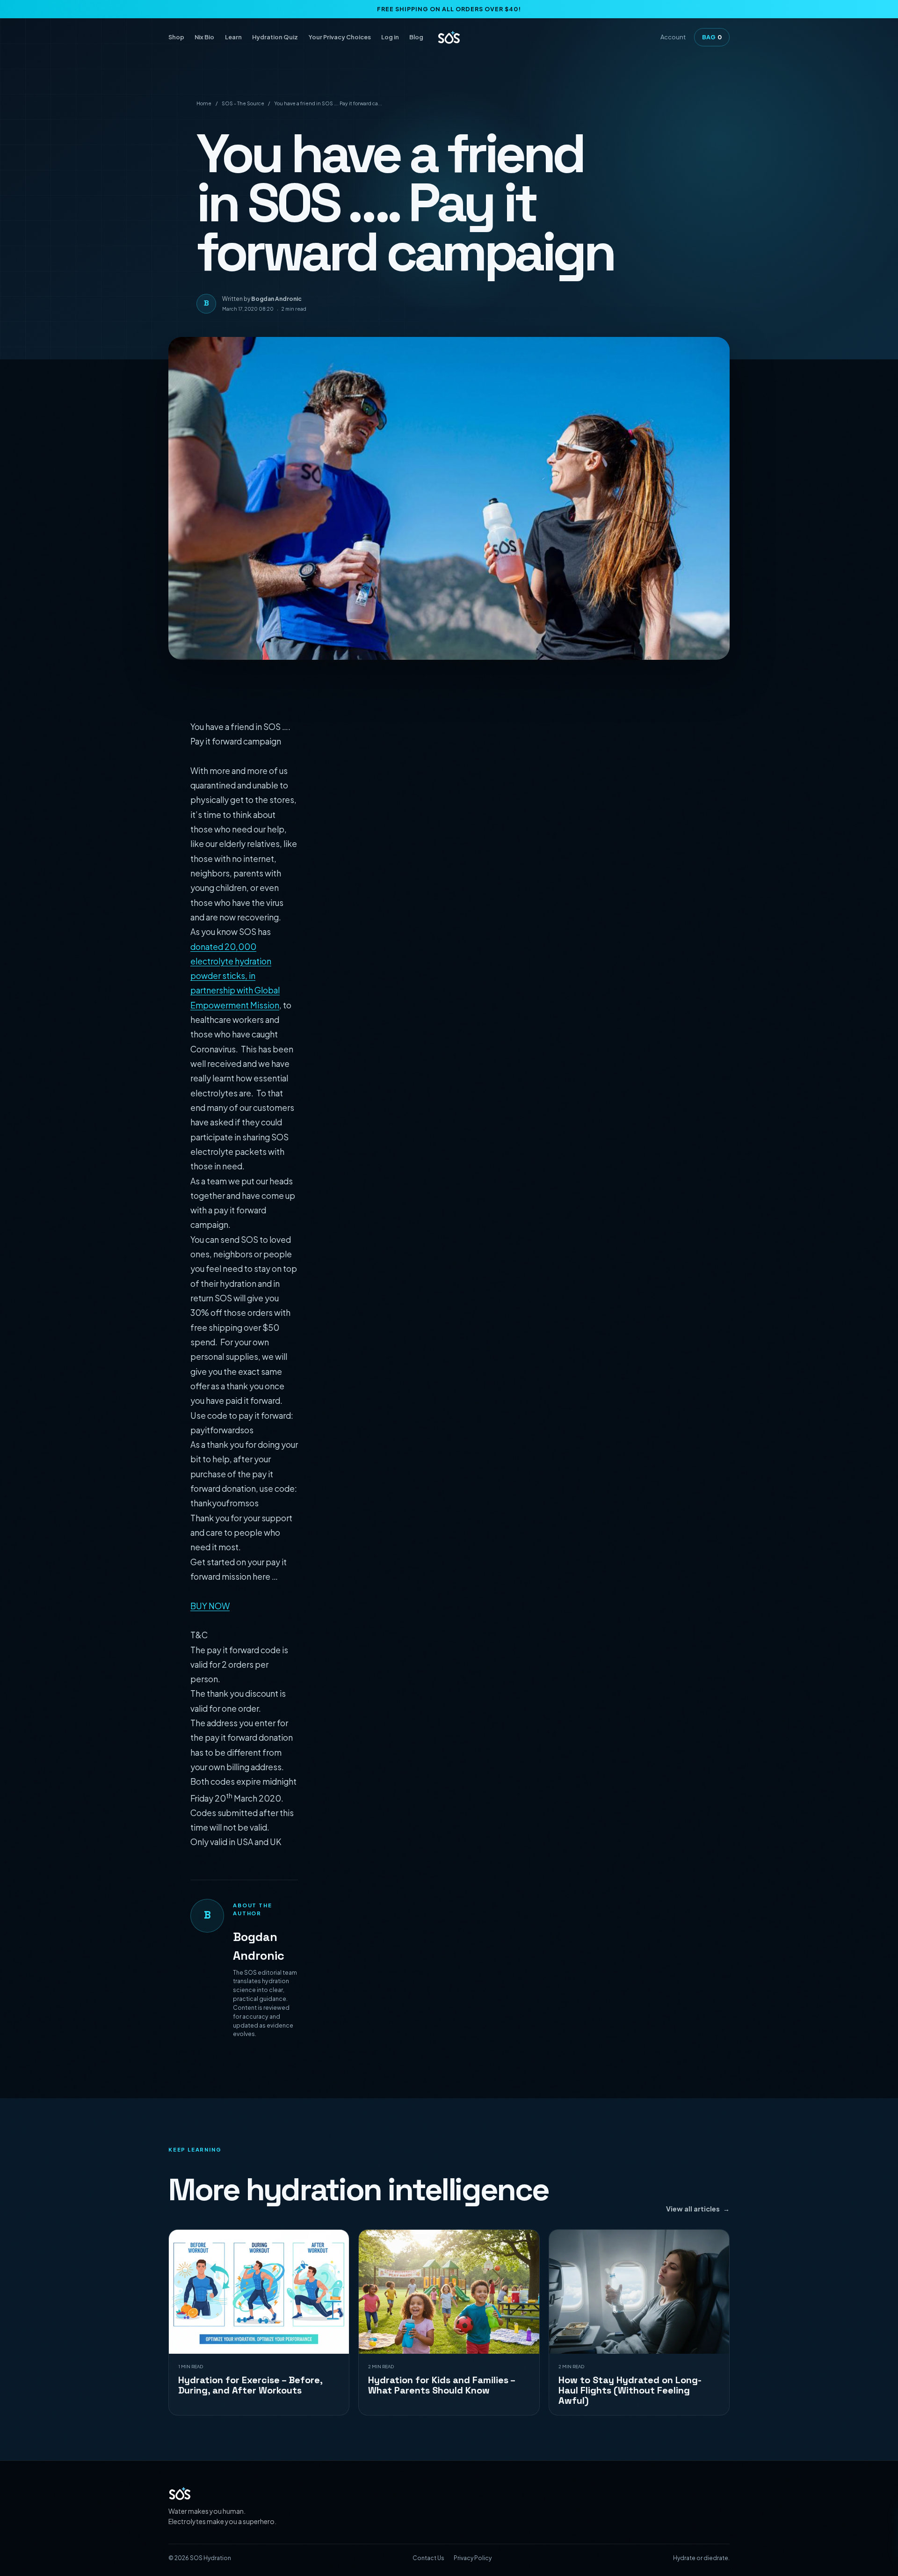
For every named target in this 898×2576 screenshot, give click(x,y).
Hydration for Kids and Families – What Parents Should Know (442, 2385)
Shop (176, 37)
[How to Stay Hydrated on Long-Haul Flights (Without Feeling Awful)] (639, 2292)
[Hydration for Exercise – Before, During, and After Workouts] (259, 2292)
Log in (390, 37)
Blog (416, 37)
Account (673, 37)
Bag (712, 37)
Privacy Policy (473, 2558)
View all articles (698, 2209)
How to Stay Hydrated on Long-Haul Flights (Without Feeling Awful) (630, 2390)
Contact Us (428, 2558)
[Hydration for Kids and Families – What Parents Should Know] (449, 2292)
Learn (233, 37)
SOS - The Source (243, 103)
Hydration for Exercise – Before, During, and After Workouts (250, 2385)
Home (204, 103)
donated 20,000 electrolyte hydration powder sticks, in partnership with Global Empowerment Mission (235, 976)
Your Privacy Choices (340, 37)
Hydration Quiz (275, 37)
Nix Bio (204, 37)
